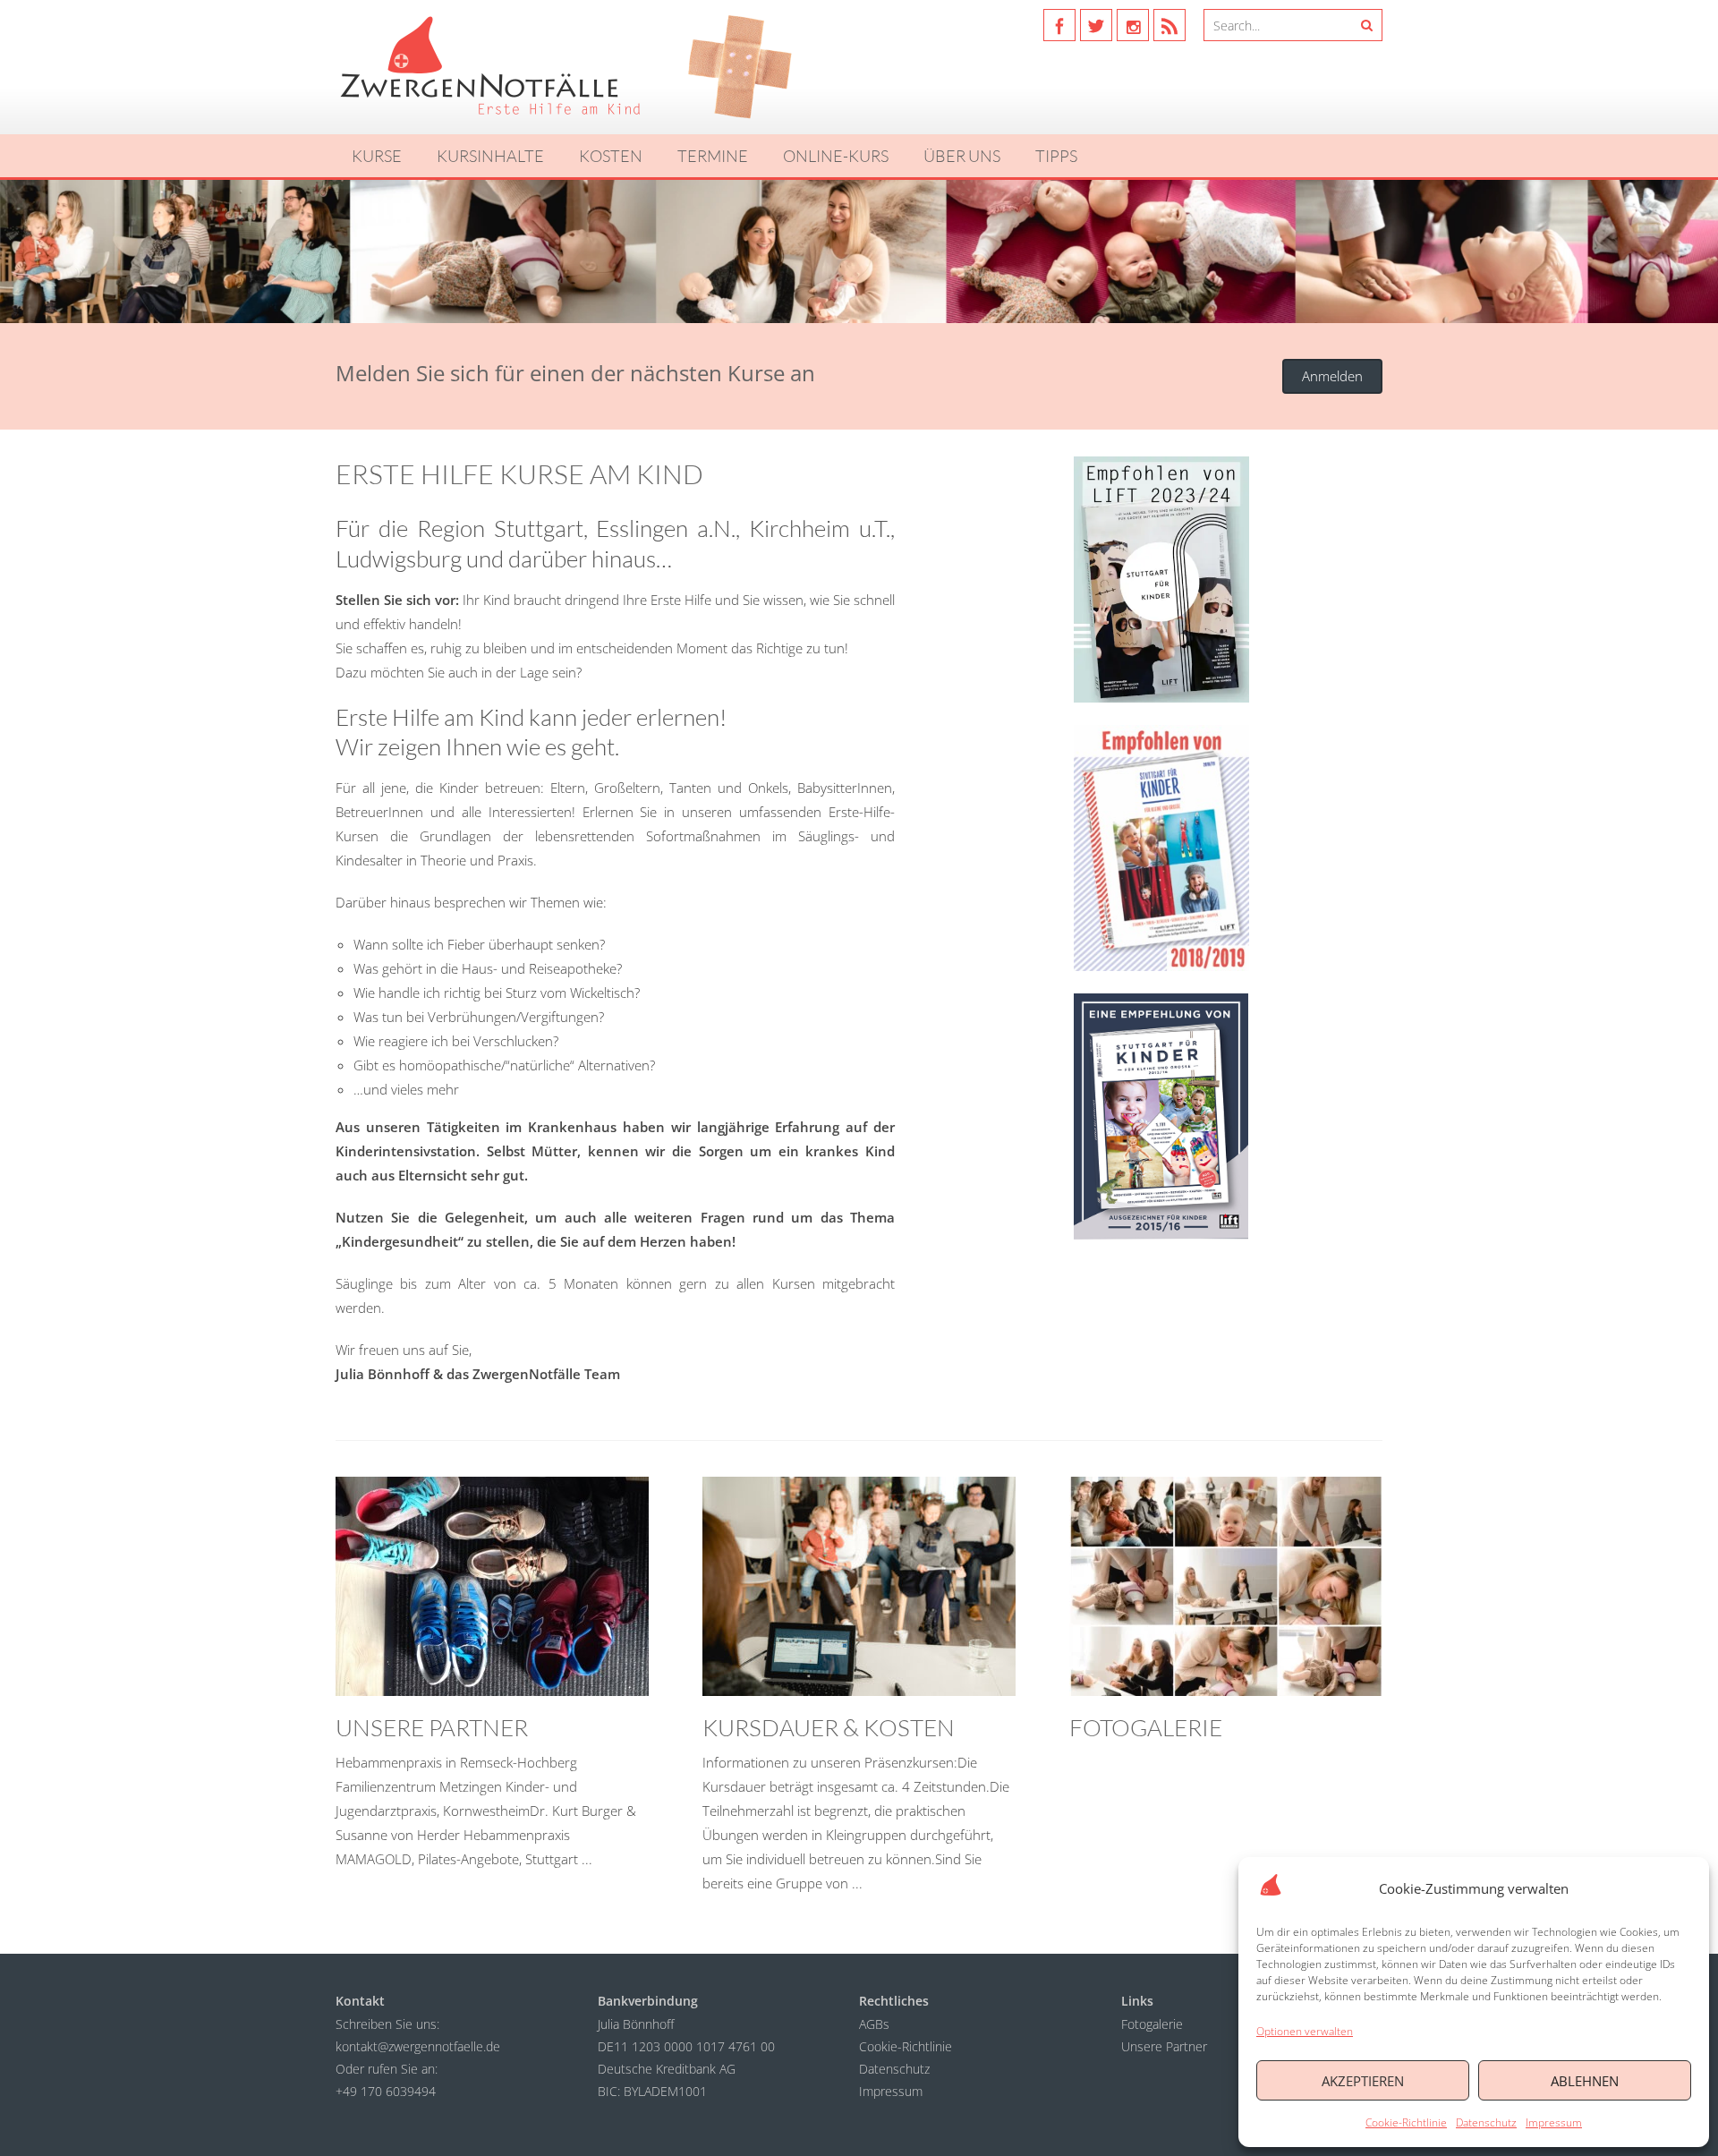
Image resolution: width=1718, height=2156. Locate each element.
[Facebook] (1059, 25)
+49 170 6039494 (386, 2091)
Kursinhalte (490, 156)
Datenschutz (1486, 2122)
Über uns (962, 156)
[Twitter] (1096, 25)
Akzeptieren (1363, 2081)
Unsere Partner (1164, 2046)
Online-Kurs (836, 156)
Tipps (1056, 156)
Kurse (377, 156)
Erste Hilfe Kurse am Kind (519, 474)
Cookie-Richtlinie (1406, 2122)
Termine (713, 156)
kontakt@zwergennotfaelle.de (418, 2046)
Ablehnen (1585, 2081)
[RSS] (1169, 25)
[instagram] (1133, 25)
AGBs (874, 2024)
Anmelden (1332, 376)
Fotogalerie (1152, 2024)
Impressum (1554, 2122)
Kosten (611, 156)
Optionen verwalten (1305, 2031)
